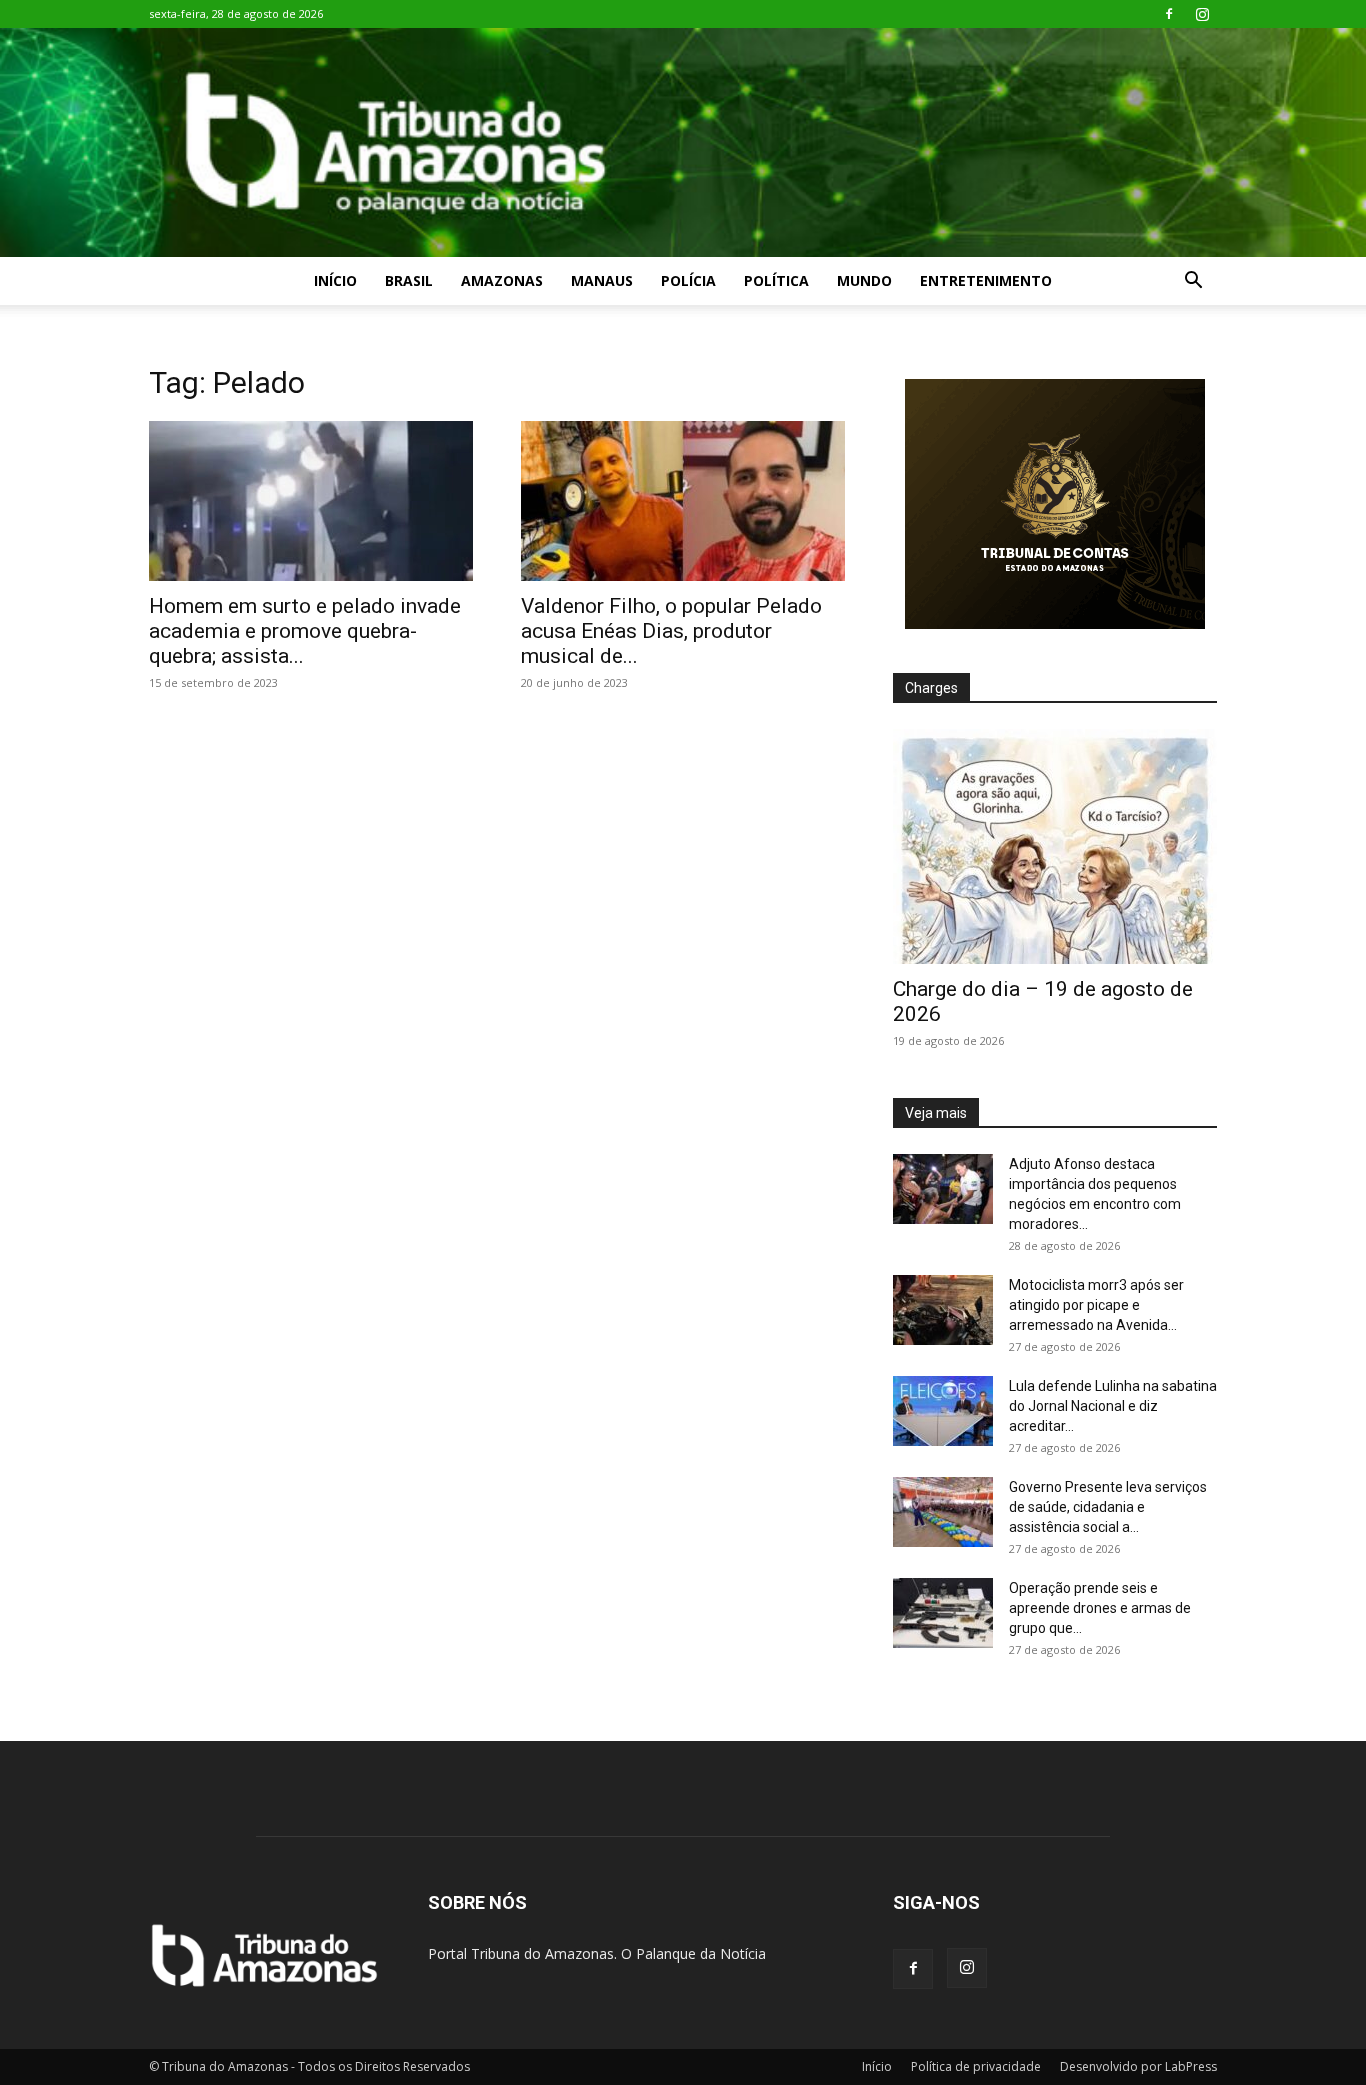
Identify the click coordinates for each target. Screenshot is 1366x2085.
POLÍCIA (688, 280)
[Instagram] (1202, 14)
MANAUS (602, 280)
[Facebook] (1169, 14)
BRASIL (409, 280)
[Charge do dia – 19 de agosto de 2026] (1055, 846)
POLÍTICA (776, 280)
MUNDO (864, 280)
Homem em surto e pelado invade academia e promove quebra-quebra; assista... (305, 631)
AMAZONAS (502, 280)
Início (335, 280)
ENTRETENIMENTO (986, 280)
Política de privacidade (976, 2066)
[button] (1193, 282)
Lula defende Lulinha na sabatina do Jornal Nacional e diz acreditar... (1113, 1406)
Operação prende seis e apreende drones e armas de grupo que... (1100, 1608)
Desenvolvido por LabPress (1138, 2066)
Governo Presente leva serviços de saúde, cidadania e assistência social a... (1108, 1507)
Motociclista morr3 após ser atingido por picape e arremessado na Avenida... (1096, 1305)
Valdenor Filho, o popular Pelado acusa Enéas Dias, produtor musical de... (671, 631)
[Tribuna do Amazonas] (683, 142)
